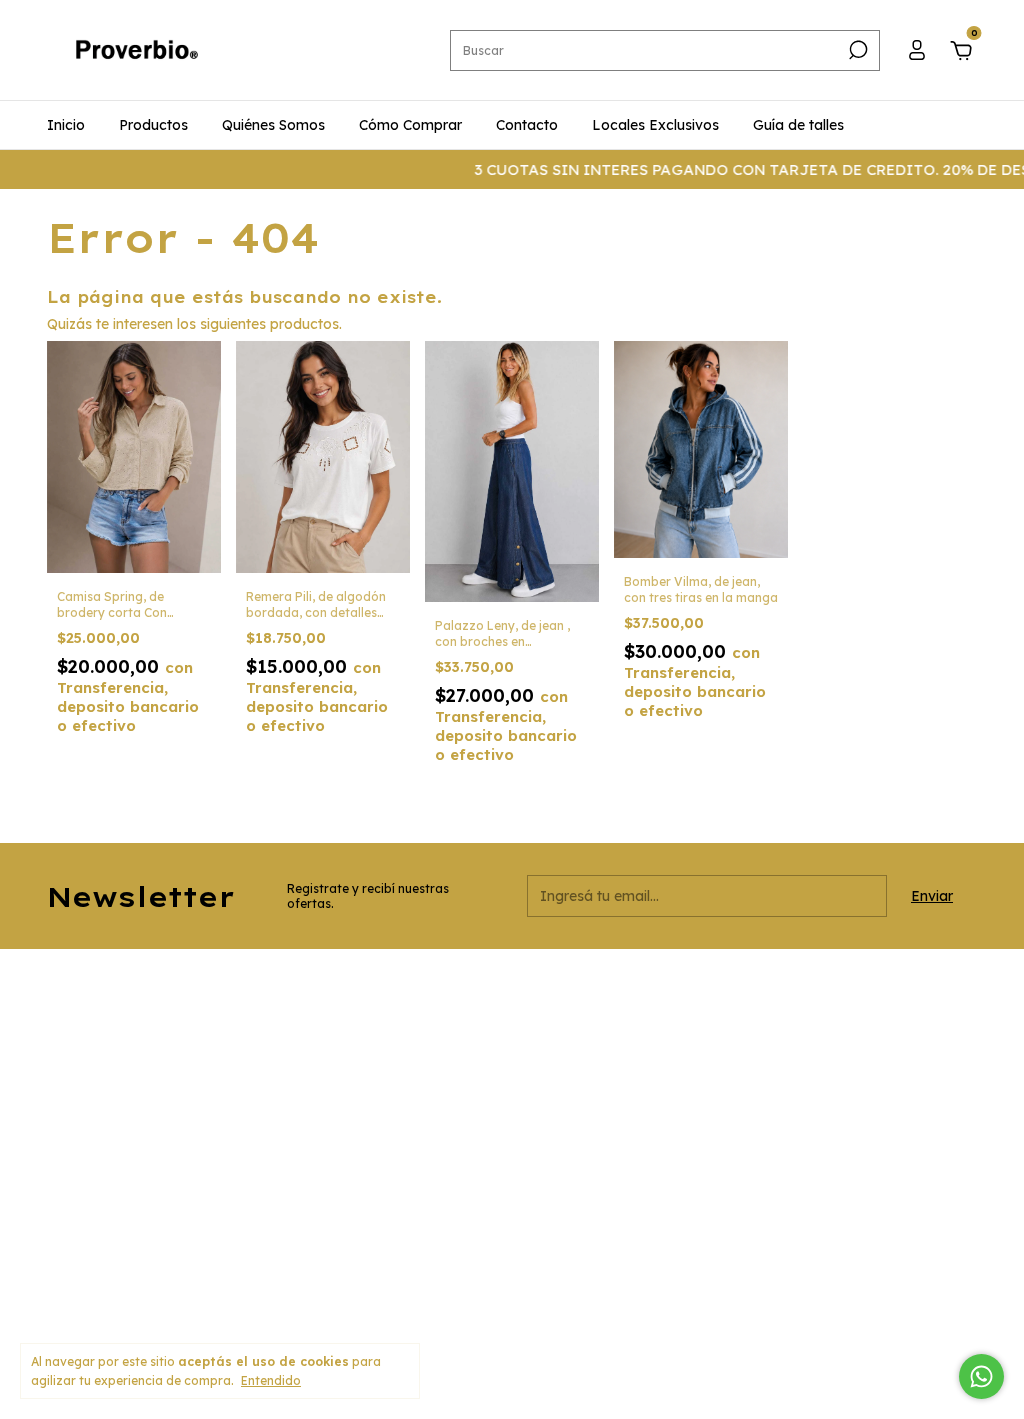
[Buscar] (856, 50)
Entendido (271, 1380)
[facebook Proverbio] (730, 991)
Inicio (66, 125)
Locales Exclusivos (655, 125)
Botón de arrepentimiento (576, 1314)
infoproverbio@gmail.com (445, 1117)
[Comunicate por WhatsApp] (981, 1376)
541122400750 (409, 1032)
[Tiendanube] (914, 1309)
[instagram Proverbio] (695, 991)
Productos (153, 125)
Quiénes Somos (273, 125)
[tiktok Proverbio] (765, 991)
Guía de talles (798, 125)
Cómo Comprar (410, 125)
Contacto (527, 125)
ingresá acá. (458, 1314)
